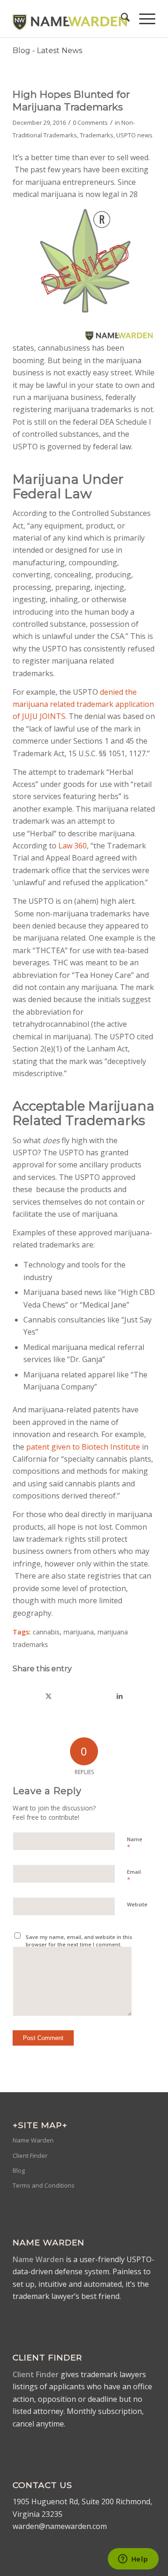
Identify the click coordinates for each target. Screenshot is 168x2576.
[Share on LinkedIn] (120, 1696)
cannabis (46, 1632)
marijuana (79, 1632)
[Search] (121, 19)
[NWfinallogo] (70, 19)
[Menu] (143, 19)
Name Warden (33, 2140)
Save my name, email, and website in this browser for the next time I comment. (79, 1941)
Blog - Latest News (47, 51)
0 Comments (90, 122)
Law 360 (73, 846)
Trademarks (97, 135)
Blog (19, 2170)
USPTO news (134, 135)
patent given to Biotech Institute (83, 1447)
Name (135, 1844)
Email (134, 1876)
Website (137, 1904)
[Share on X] (49, 1696)
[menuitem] (121, 19)
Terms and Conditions (44, 2185)
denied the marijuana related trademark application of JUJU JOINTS (83, 704)
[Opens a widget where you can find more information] (133, 2560)
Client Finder (30, 2156)
